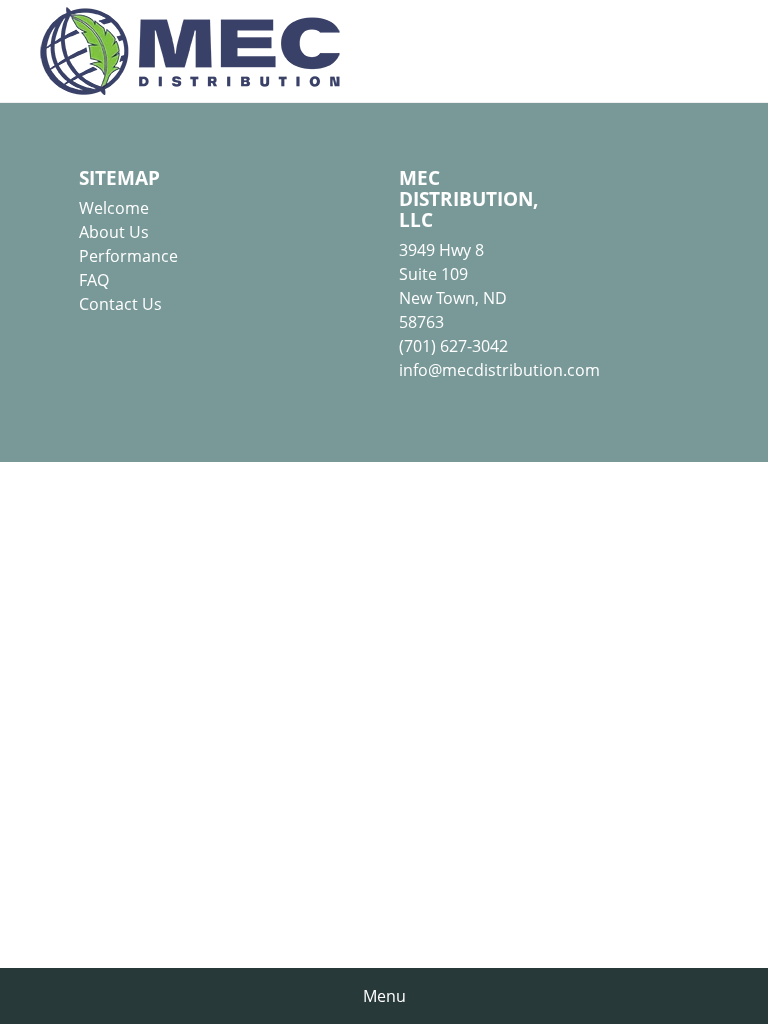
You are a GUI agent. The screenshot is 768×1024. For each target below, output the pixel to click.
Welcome (114, 208)
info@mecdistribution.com (499, 370)
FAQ (94, 280)
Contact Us (120, 304)
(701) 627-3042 (453, 346)
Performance (128, 256)
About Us (114, 232)
